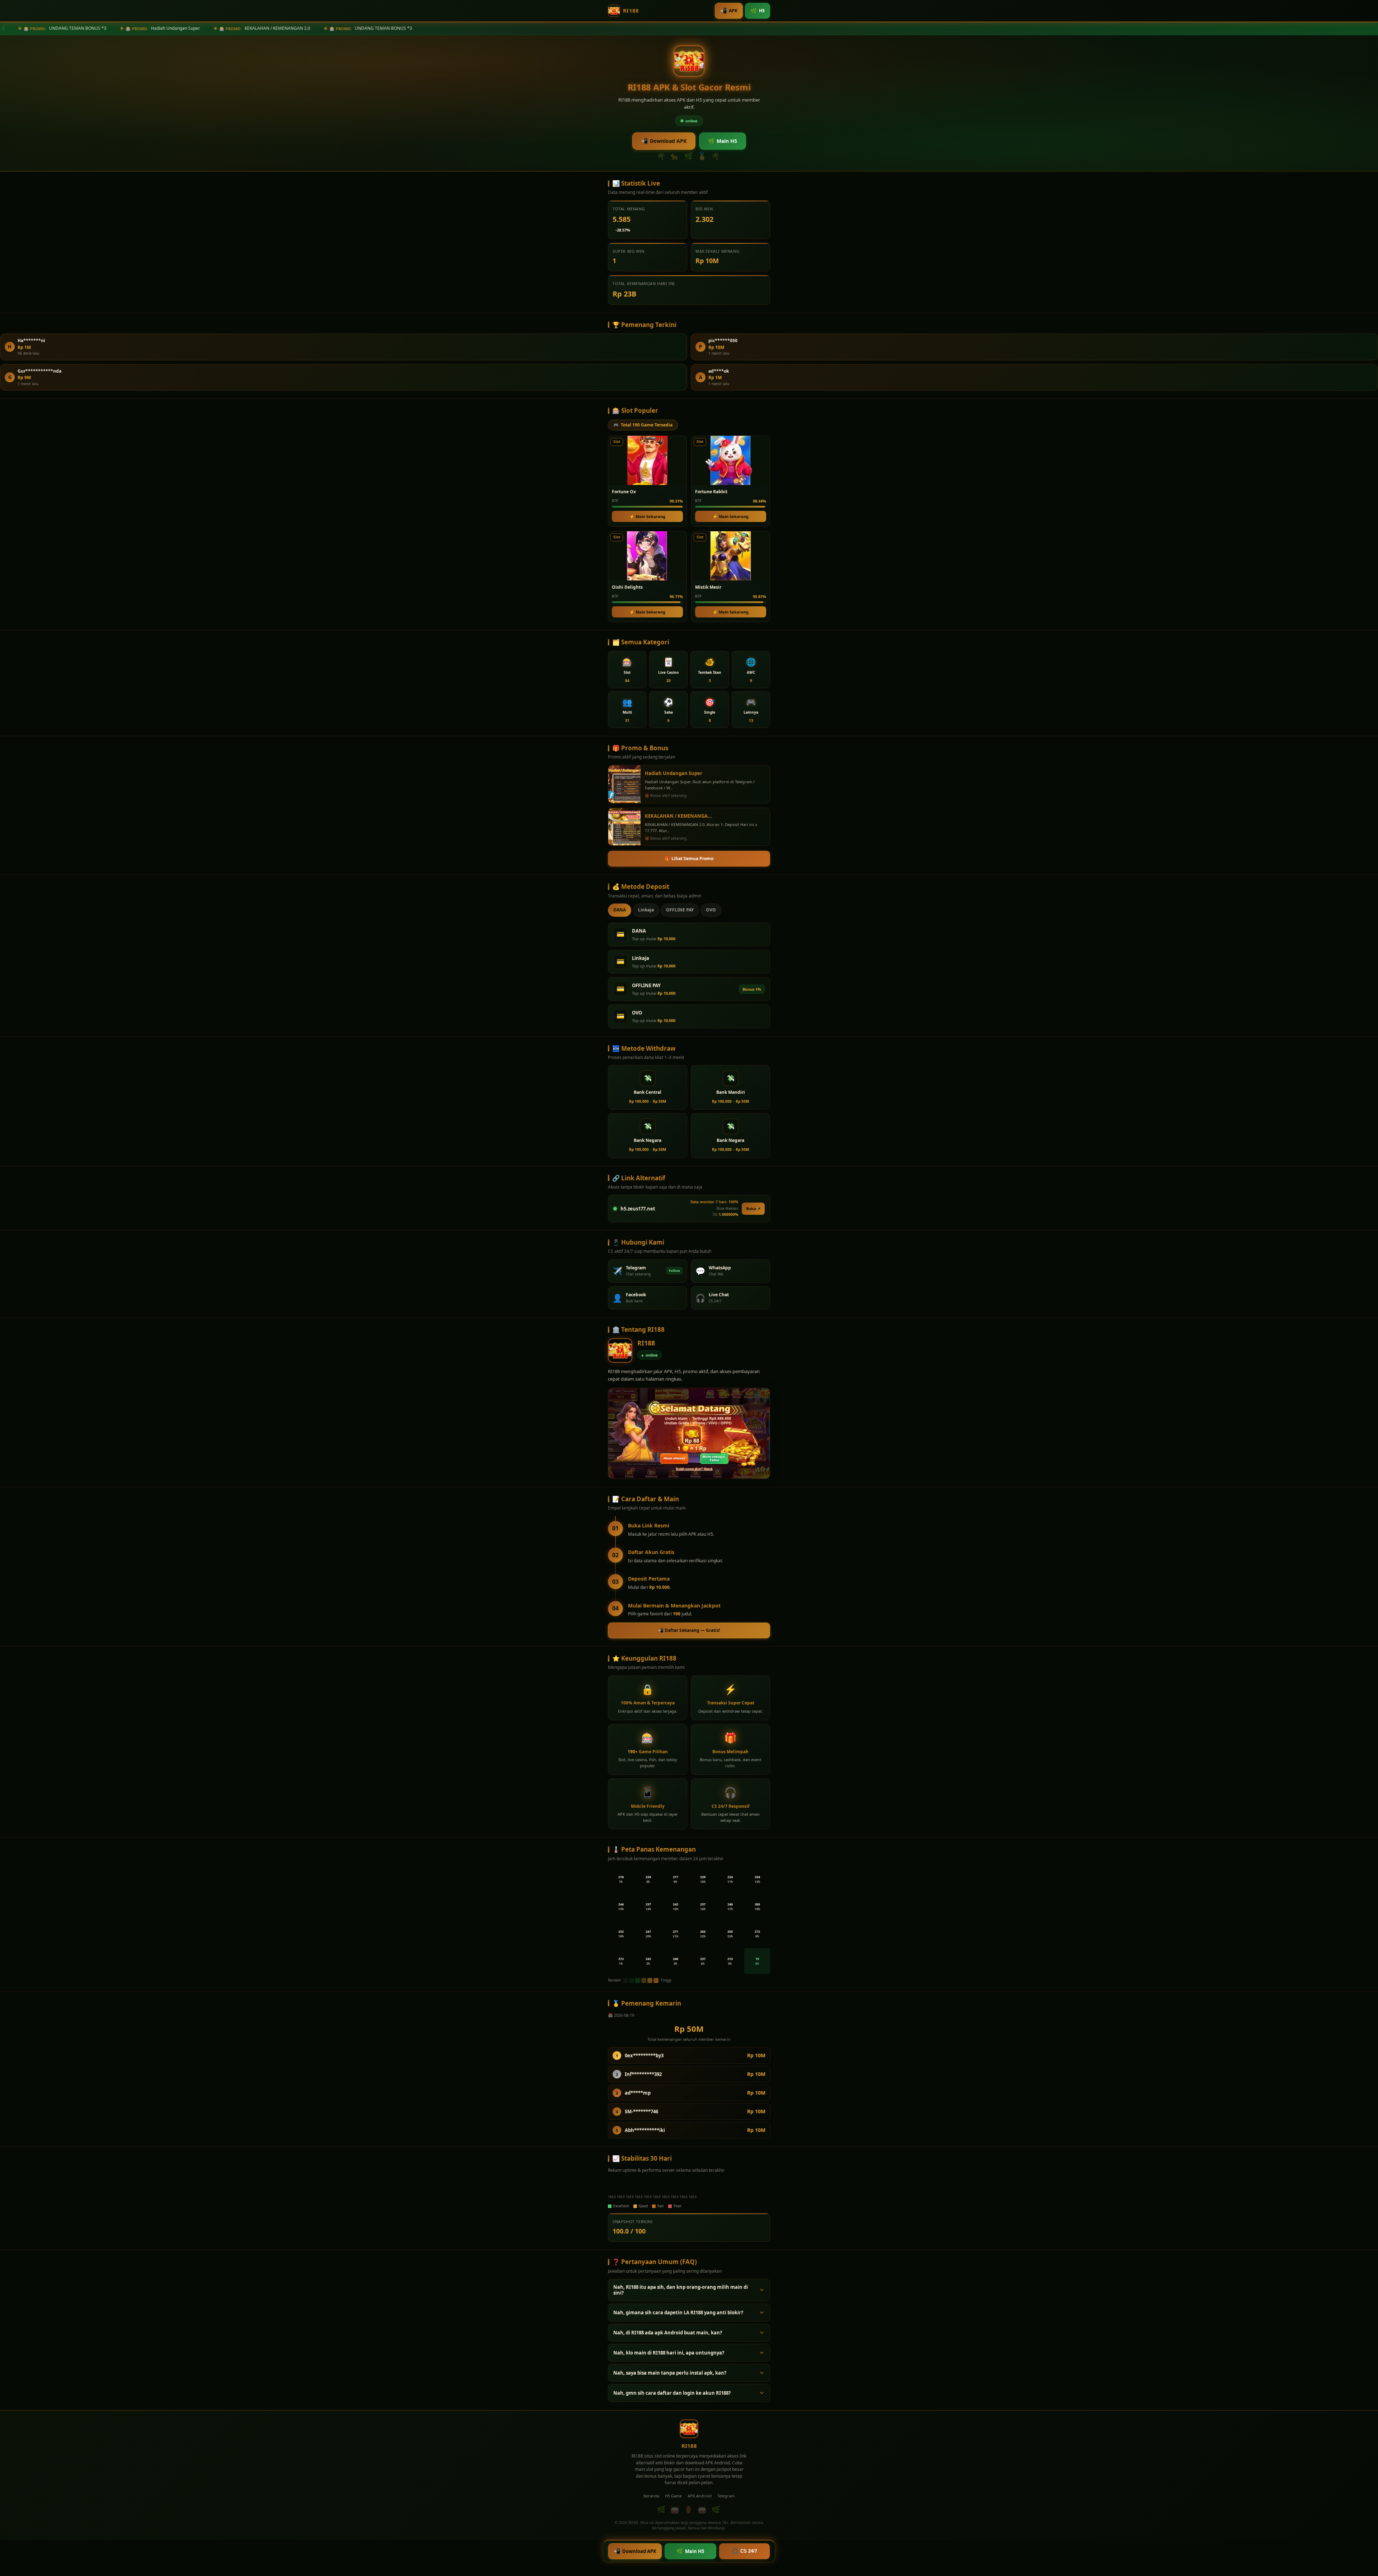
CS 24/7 (744, 2551)
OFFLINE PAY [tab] (680, 910)
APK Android (700, 2496)
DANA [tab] (620, 910)
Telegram (726, 2496)
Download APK (664, 141)
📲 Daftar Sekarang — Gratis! (689, 1630)
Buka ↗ (753, 1208)
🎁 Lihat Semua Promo (689, 858)
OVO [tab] (711, 910)
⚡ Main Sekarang (647, 516)
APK (729, 10)
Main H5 (723, 141)
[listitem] (627, 669)
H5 (758, 10)
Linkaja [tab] (646, 910)
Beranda (651, 2496)
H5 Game (673, 2496)
